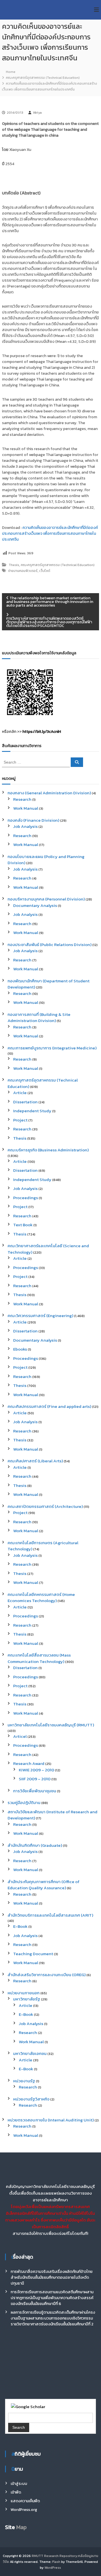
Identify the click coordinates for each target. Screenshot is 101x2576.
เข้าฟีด (16, 2492)
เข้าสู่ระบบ (19, 2484)
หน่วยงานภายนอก (24, 1993)
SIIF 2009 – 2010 (35, 1779)
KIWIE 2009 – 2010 (36, 1770)
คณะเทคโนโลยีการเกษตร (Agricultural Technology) (43, 1546)
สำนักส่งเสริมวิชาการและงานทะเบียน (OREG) (47, 1975)
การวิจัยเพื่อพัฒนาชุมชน (35, 1791)
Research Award (29, 1763)
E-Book (20, 1926)
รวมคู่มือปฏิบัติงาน (24, 1803)
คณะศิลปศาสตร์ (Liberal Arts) (35, 1461)
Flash (56, 2562)
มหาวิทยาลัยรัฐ (27, 1999)
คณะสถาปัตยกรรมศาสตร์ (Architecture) (45, 1506)
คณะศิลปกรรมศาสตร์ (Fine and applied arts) (49, 1406)
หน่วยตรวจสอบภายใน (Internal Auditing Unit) (51, 2120)
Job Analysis (25, 826)
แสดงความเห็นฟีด (25, 2501)
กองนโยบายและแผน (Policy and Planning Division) (46, 860)
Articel (20, 1736)
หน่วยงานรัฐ (24, 2081)
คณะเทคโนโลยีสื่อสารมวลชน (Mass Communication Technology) (39, 1658)
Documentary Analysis (35, 905)
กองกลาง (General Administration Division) (49, 793)
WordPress (53, 2568)
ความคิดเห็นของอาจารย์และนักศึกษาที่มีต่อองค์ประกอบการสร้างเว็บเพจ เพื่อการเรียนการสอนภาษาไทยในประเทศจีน (50, 534)
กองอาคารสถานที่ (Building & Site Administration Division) (39, 1018)
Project (20, 1120)
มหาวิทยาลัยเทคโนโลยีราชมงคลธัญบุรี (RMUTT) (51, 1725)
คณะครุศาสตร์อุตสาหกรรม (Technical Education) (43, 78)
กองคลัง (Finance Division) (33, 820)
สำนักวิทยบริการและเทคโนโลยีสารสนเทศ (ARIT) (50, 1915)
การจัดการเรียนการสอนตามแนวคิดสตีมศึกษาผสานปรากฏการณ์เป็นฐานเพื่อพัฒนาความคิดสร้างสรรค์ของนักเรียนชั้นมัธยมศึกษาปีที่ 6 (52, 2298)
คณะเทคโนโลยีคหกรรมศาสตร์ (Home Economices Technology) (41, 1598)
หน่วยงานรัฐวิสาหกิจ (31, 2099)
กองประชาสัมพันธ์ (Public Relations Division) (50, 944)
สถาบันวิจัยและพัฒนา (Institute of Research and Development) (52, 1815)
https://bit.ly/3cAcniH (42, 732)
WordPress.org (24, 2510)
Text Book (23, 1225)
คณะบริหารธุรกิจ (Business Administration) (48, 1150)
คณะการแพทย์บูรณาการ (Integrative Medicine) (52, 1048)
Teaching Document (33, 1954)
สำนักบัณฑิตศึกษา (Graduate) (35, 1845)
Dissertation (25, 1102)
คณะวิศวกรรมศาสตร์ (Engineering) (40, 1316)
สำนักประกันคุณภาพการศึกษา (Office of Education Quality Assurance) (43, 1885)
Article (20, 1093)
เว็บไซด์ (45, 571)
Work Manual (26, 808)
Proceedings (26, 1198)
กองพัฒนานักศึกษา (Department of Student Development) (49, 984)
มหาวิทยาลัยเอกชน (30, 2053)
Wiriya (37, 113)
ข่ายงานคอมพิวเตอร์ (23, 571)
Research (22, 799)
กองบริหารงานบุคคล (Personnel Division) (46, 899)
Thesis (14, 565)
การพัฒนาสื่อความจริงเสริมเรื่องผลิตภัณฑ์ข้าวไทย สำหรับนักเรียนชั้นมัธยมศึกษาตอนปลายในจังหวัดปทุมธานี (52, 2277)
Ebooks (20, 1349)
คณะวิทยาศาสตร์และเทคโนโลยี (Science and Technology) (48, 1249)
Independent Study (32, 1111)
